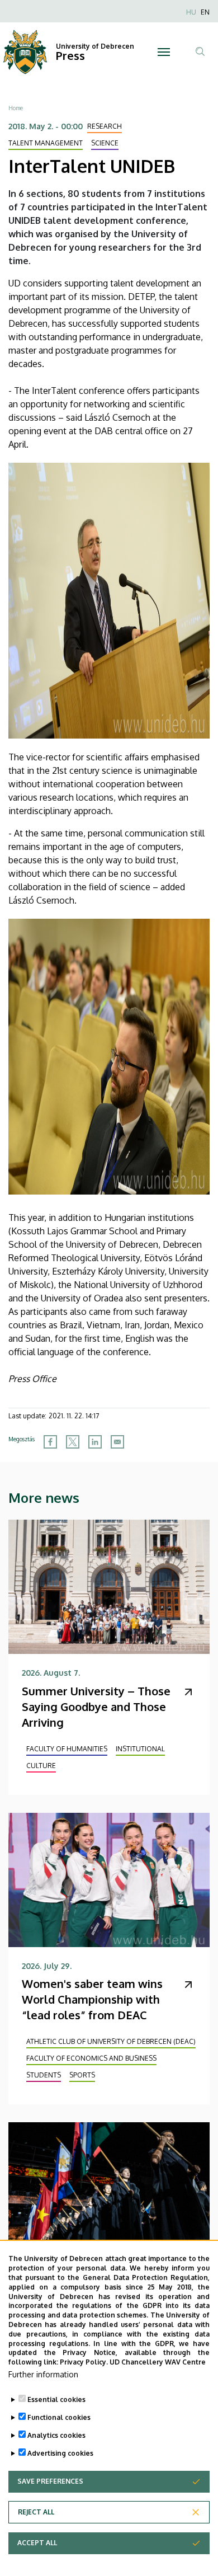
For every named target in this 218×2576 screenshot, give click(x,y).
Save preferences (50, 2481)
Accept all (37, 2543)
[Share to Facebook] (50, 1442)
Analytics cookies (56, 2435)
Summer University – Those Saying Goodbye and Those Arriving (96, 1707)
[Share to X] (73, 1442)
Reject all (36, 2512)
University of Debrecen (95, 46)
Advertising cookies (60, 2453)
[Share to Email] (117, 1442)
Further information (43, 2374)
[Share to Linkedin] (95, 1442)
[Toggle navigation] (163, 52)
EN (205, 12)
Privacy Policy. (84, 2362)
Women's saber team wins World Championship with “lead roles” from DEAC (92, 1999)
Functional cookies (59, 2417)
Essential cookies (56, 2399)
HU (191, 12)
